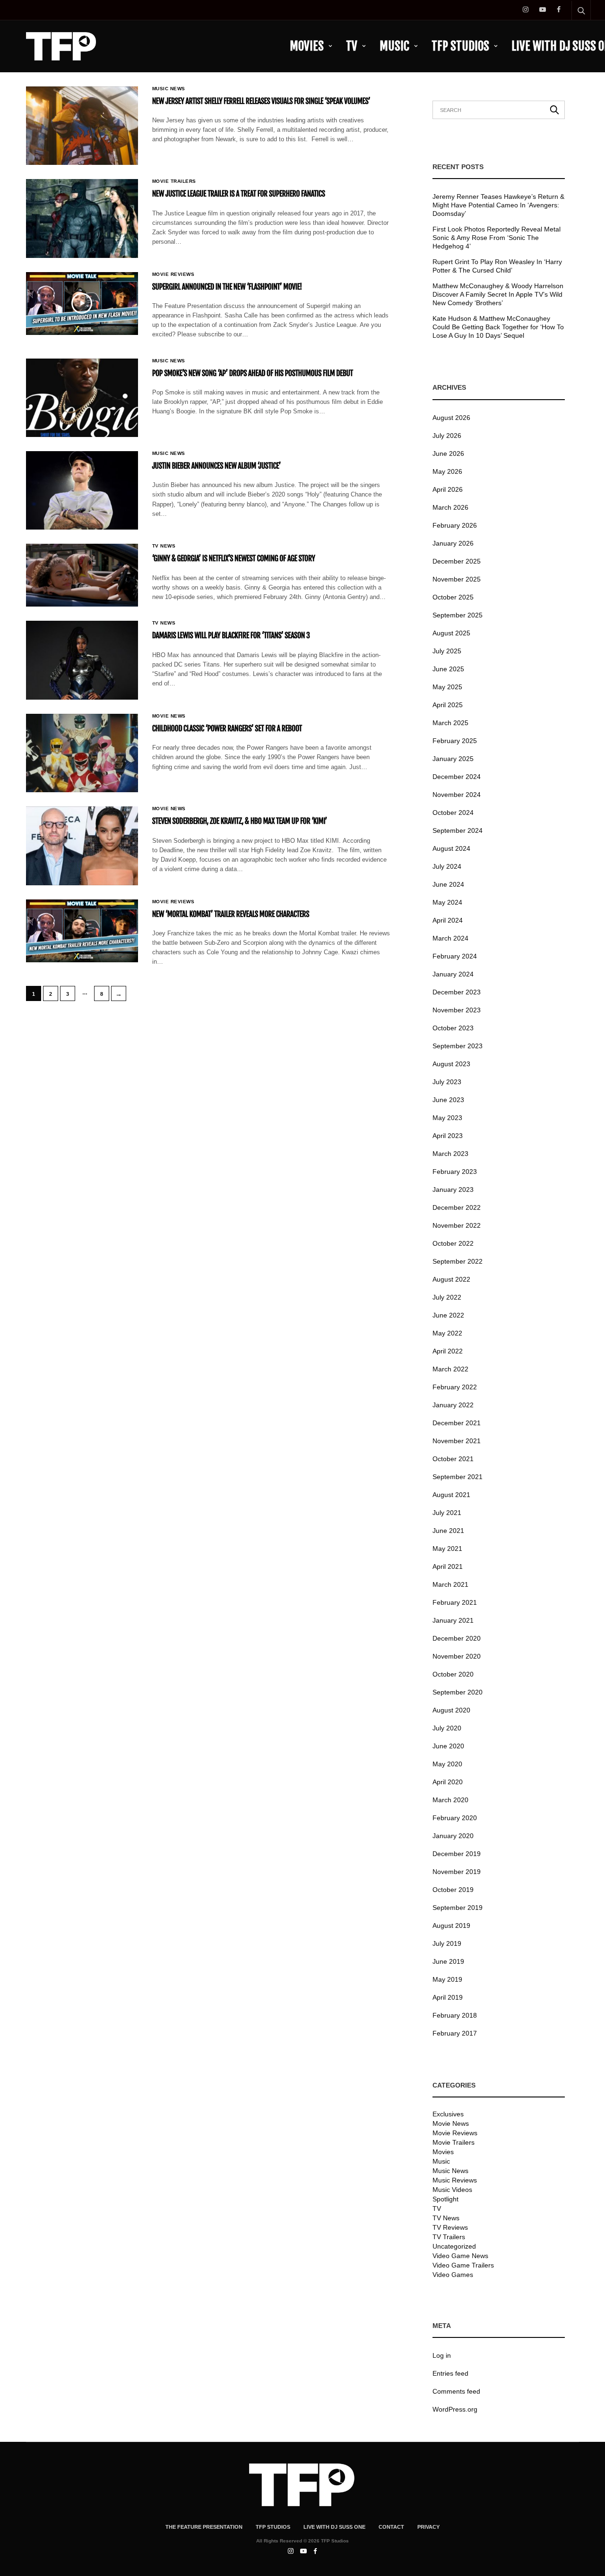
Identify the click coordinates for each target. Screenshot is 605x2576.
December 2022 (457, 1207)
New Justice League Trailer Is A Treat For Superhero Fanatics (239, 194)
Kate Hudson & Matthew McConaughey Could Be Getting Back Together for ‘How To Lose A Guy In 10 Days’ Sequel (498, 327)
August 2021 (451, 1495)
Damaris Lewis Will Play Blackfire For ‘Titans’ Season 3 (231, 635)
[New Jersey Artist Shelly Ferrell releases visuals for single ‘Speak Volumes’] (82, 126)
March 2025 (450, 723)
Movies (307, 46)
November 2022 (457, 1225)
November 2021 (457, 1441)
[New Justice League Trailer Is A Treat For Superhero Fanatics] (82, 218)
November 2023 (457, 1010)
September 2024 (458, 830)
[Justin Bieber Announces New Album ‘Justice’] (82, 490)
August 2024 (451, 848)
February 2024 (455, 956)
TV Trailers (449, 2237)
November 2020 (457, 1656)
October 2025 (453, 597)
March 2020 (450, 1800)
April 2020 (448, 1782)
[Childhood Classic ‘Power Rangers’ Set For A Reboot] (82, 753)
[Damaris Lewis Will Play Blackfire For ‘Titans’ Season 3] (82, 660)
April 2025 (448, 705)
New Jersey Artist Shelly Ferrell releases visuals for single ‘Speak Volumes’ (261, 101)
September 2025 (458, 615)
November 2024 (457, 795)
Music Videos (452, 2190)
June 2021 (448, 1531)
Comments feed (456, 2391)
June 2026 (448, 454)
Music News (169, 89)
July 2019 (447, 1943)
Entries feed (450, 2373)
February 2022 (455, 1387)
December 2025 (457, 561)
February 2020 (455, 1818)
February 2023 (455, 1172)
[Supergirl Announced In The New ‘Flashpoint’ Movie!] (82, 304)
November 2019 (457, 1872)
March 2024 (450, 938)
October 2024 (453, 813)
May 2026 (447, 471)
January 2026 (453, 543)
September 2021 (458, 1477)
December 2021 (457, 1423)
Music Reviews (455, 2180)
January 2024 (453, 974)
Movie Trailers (174, 181)
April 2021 (448, 1566)
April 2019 (448, 1997)
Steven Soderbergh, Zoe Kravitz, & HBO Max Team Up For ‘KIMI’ (240, 821)
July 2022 (447, 1297)
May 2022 (447, 1333)
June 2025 (448, 669)
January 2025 (453, 759)
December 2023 (457, 992)
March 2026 (450, 507)
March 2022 (450, 1369)
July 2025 (447, 651)
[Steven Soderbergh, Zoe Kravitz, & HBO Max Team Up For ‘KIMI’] (82, 846)
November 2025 (457, 579)
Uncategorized (454, 2246)
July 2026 (447, 436)
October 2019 (453, 1890)
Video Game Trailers (463, 2265)
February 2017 (455, 2033)
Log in (442, 2355)
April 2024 (448, 920)
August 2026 (451, 418)
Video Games (453, 2275)
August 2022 (451, 1279)
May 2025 (447, 687)
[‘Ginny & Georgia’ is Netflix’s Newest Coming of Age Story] (82, 575)
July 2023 (447, 1082)
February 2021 (455, 1602)
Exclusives (448, 2114)
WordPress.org (455, 2409)
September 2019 (458, 1908)
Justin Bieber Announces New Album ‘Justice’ (216, 466)
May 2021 (447, 1549)
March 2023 (450, 1154)
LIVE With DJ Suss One (334, 2527)
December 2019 (457, 1854)
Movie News (169, 716)
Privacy (428, 2527)
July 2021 (447, 1513)
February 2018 (455, 2015)
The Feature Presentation (204, 2527)
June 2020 (448, 1746)
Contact (391, 2527)
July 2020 (447, 1728)
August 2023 (451, 1064)
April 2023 (448, 1136)
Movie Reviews (173, 274)
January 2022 (453, 1405)
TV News (164, 546)
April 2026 (448, 489)
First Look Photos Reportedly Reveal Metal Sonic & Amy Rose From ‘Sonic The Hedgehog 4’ (497, 238)
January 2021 (453, 1620)
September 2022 (458, 1261)
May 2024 (447, 902)
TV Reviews (450, 2227)
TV (352, 46)
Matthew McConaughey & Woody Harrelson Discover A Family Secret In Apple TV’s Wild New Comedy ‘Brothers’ (498, 294)
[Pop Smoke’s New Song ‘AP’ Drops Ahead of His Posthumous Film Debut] (82, 398)
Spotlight (445, 2199)
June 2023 (448, 1100)
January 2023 (453, 1190)
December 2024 (457, 777)
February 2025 (455, 741)
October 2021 (453, 1459)
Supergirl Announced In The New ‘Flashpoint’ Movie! (227, 287)
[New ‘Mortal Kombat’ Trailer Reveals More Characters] (82, 931)
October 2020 (453, 1674)
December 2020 (457, 1638)
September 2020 (458, 1692)
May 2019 (447, 1979)
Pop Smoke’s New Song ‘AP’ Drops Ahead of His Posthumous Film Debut (253, 373)
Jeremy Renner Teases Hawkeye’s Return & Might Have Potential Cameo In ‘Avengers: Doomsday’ (498, 205)
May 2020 (447, 1764)
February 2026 (455, 525)
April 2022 (448, 1351)
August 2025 (451, 633)
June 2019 (448, 1961)
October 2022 (453, 1243)
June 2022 (448, 1315)
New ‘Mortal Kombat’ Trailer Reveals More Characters (231, 914)
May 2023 (447, 1118)
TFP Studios (460, 46)
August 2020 (451, 1710)
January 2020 (453, 1836)
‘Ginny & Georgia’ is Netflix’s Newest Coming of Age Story (234, 558)
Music (394, 46)
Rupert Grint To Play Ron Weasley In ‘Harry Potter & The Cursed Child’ (497, 266)
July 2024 (447, 866)
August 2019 (451, 1926)
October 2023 (453, 1028)
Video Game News (460, 2256)
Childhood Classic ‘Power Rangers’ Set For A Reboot (227, 728)
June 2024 (448, 884)
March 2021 (450, 1584)
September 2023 (458, 1046)
